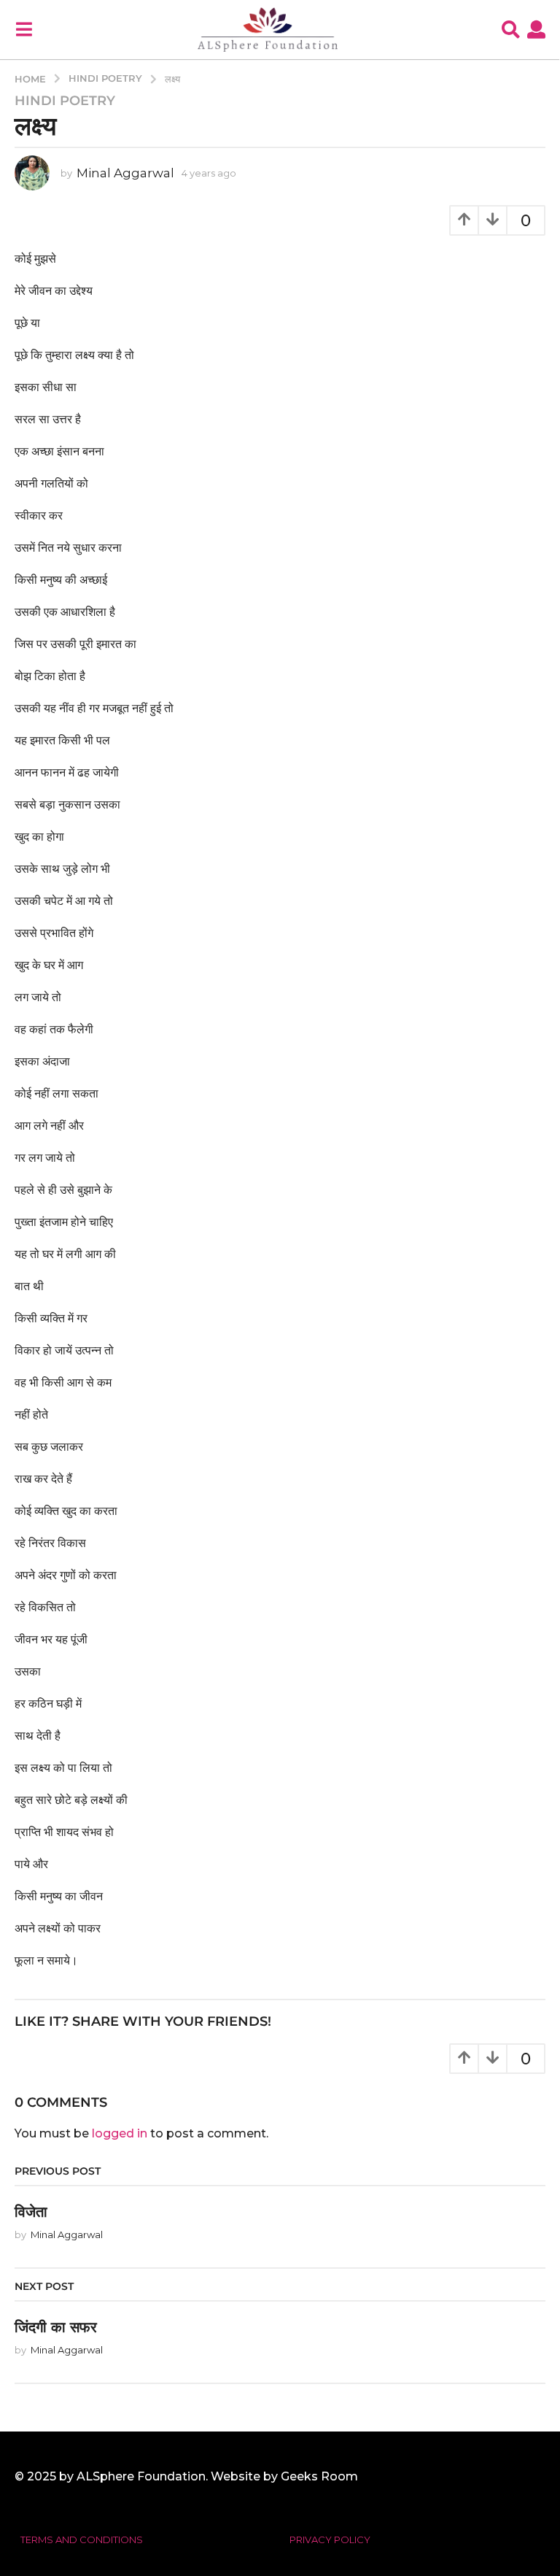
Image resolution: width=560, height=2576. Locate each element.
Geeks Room (319, 2476)
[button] (24, 29)
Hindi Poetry (65, 101)
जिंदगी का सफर (56, 2327)
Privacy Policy (330, 2540)
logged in (120, 2133)
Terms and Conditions (82, 2540)
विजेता (31, 2212)
